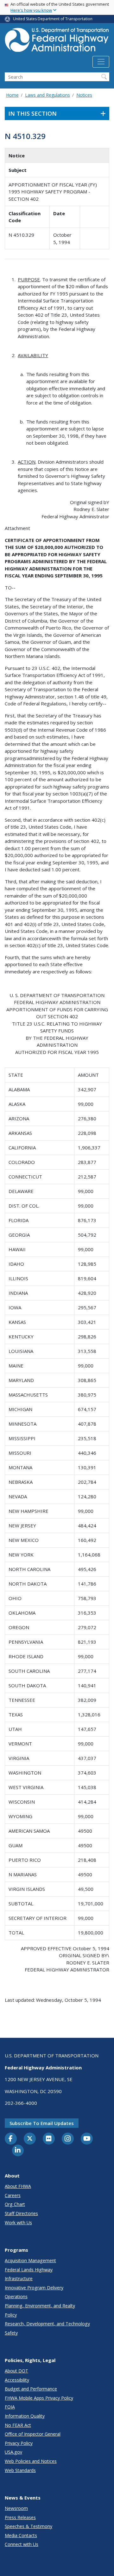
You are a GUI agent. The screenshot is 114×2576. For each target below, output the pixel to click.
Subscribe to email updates (42, 2123)
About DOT (16, 2371)
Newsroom (16, 2508)
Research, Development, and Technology (47, 2324)
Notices (84, 95)
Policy (11, 2315)
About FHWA (18, 2186)
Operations (16, 2296)
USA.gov (13, 2452)
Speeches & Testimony (28, 2526)
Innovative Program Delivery (34, 2288)
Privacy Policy (19, 2443)
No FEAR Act (18, 2425)
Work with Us (18, 2223)
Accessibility (17, 2380)
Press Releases (20, 2517)
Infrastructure (19, 2278)
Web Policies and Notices (31, 2461)
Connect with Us (22, 2544)
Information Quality (25, 2416)
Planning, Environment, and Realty (40, 2306)
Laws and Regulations (47, 95)
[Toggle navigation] (101, 62)
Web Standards (20, 2470)
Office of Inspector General (33, 2434)
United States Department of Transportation (53, 19)
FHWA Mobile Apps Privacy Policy (39, 2398)
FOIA (10, 2407)
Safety (11, 2333)
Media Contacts (21, 2535)
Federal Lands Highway (29, 2270)
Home (12, 95)
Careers (13, 2195)
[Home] (57, 42)
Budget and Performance (31, 2389)
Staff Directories (21, 2213)
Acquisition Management (30, 2260)
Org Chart (15, 2204)
